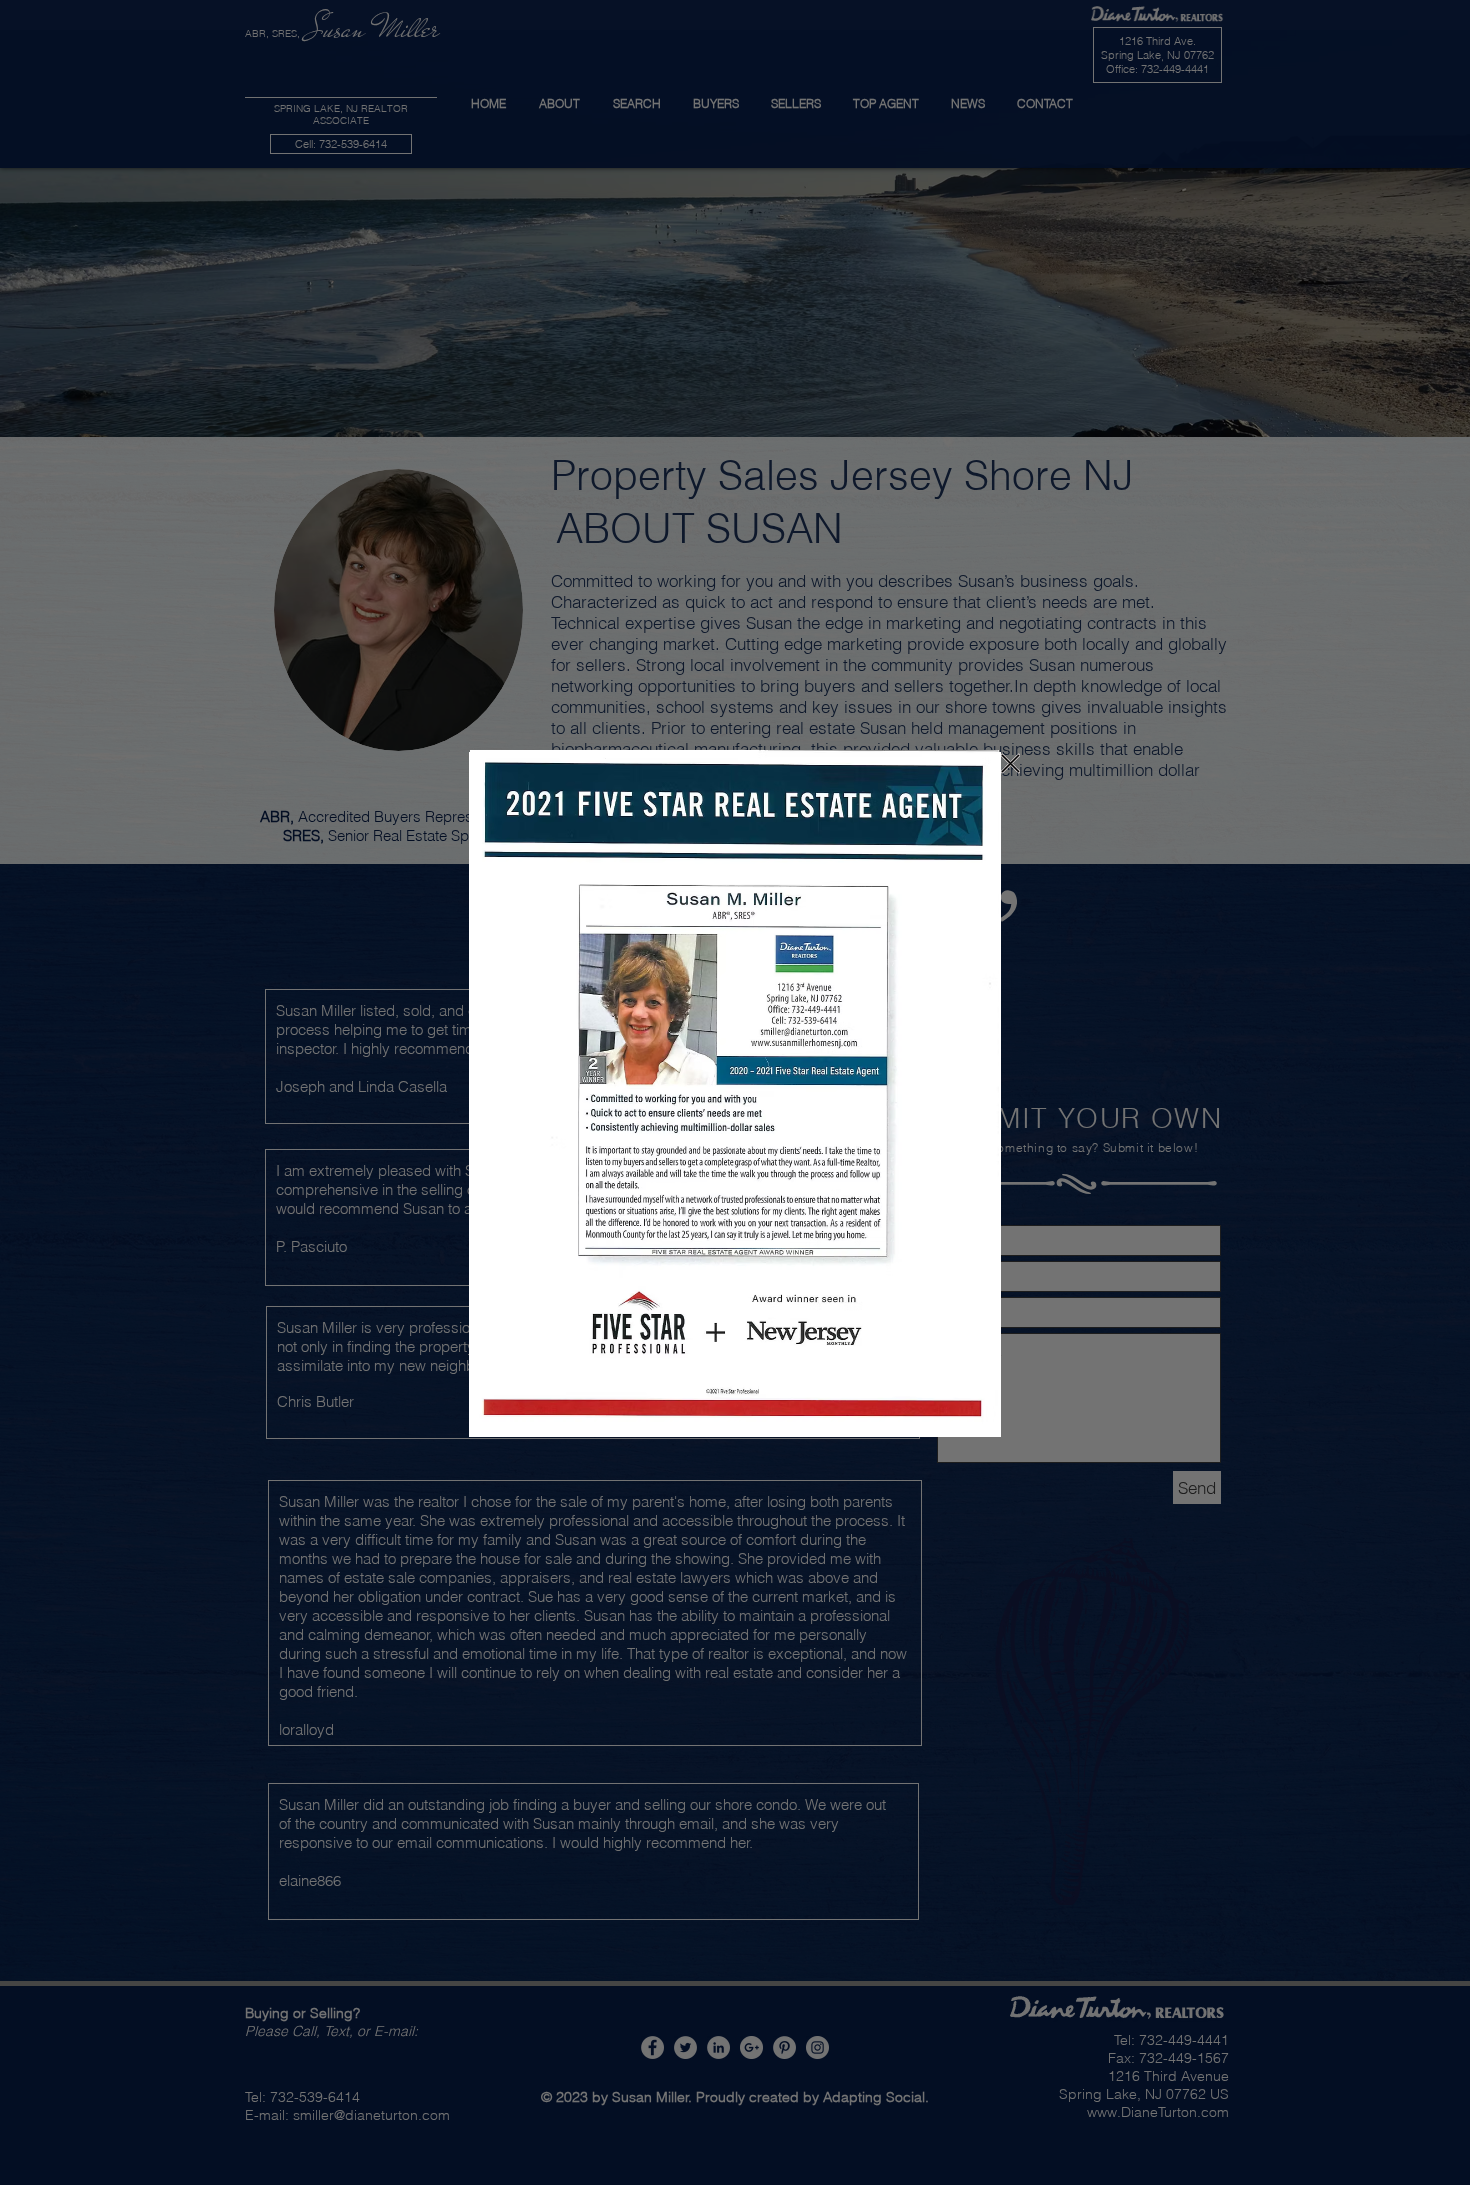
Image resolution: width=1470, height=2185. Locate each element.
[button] (1010, 763)
